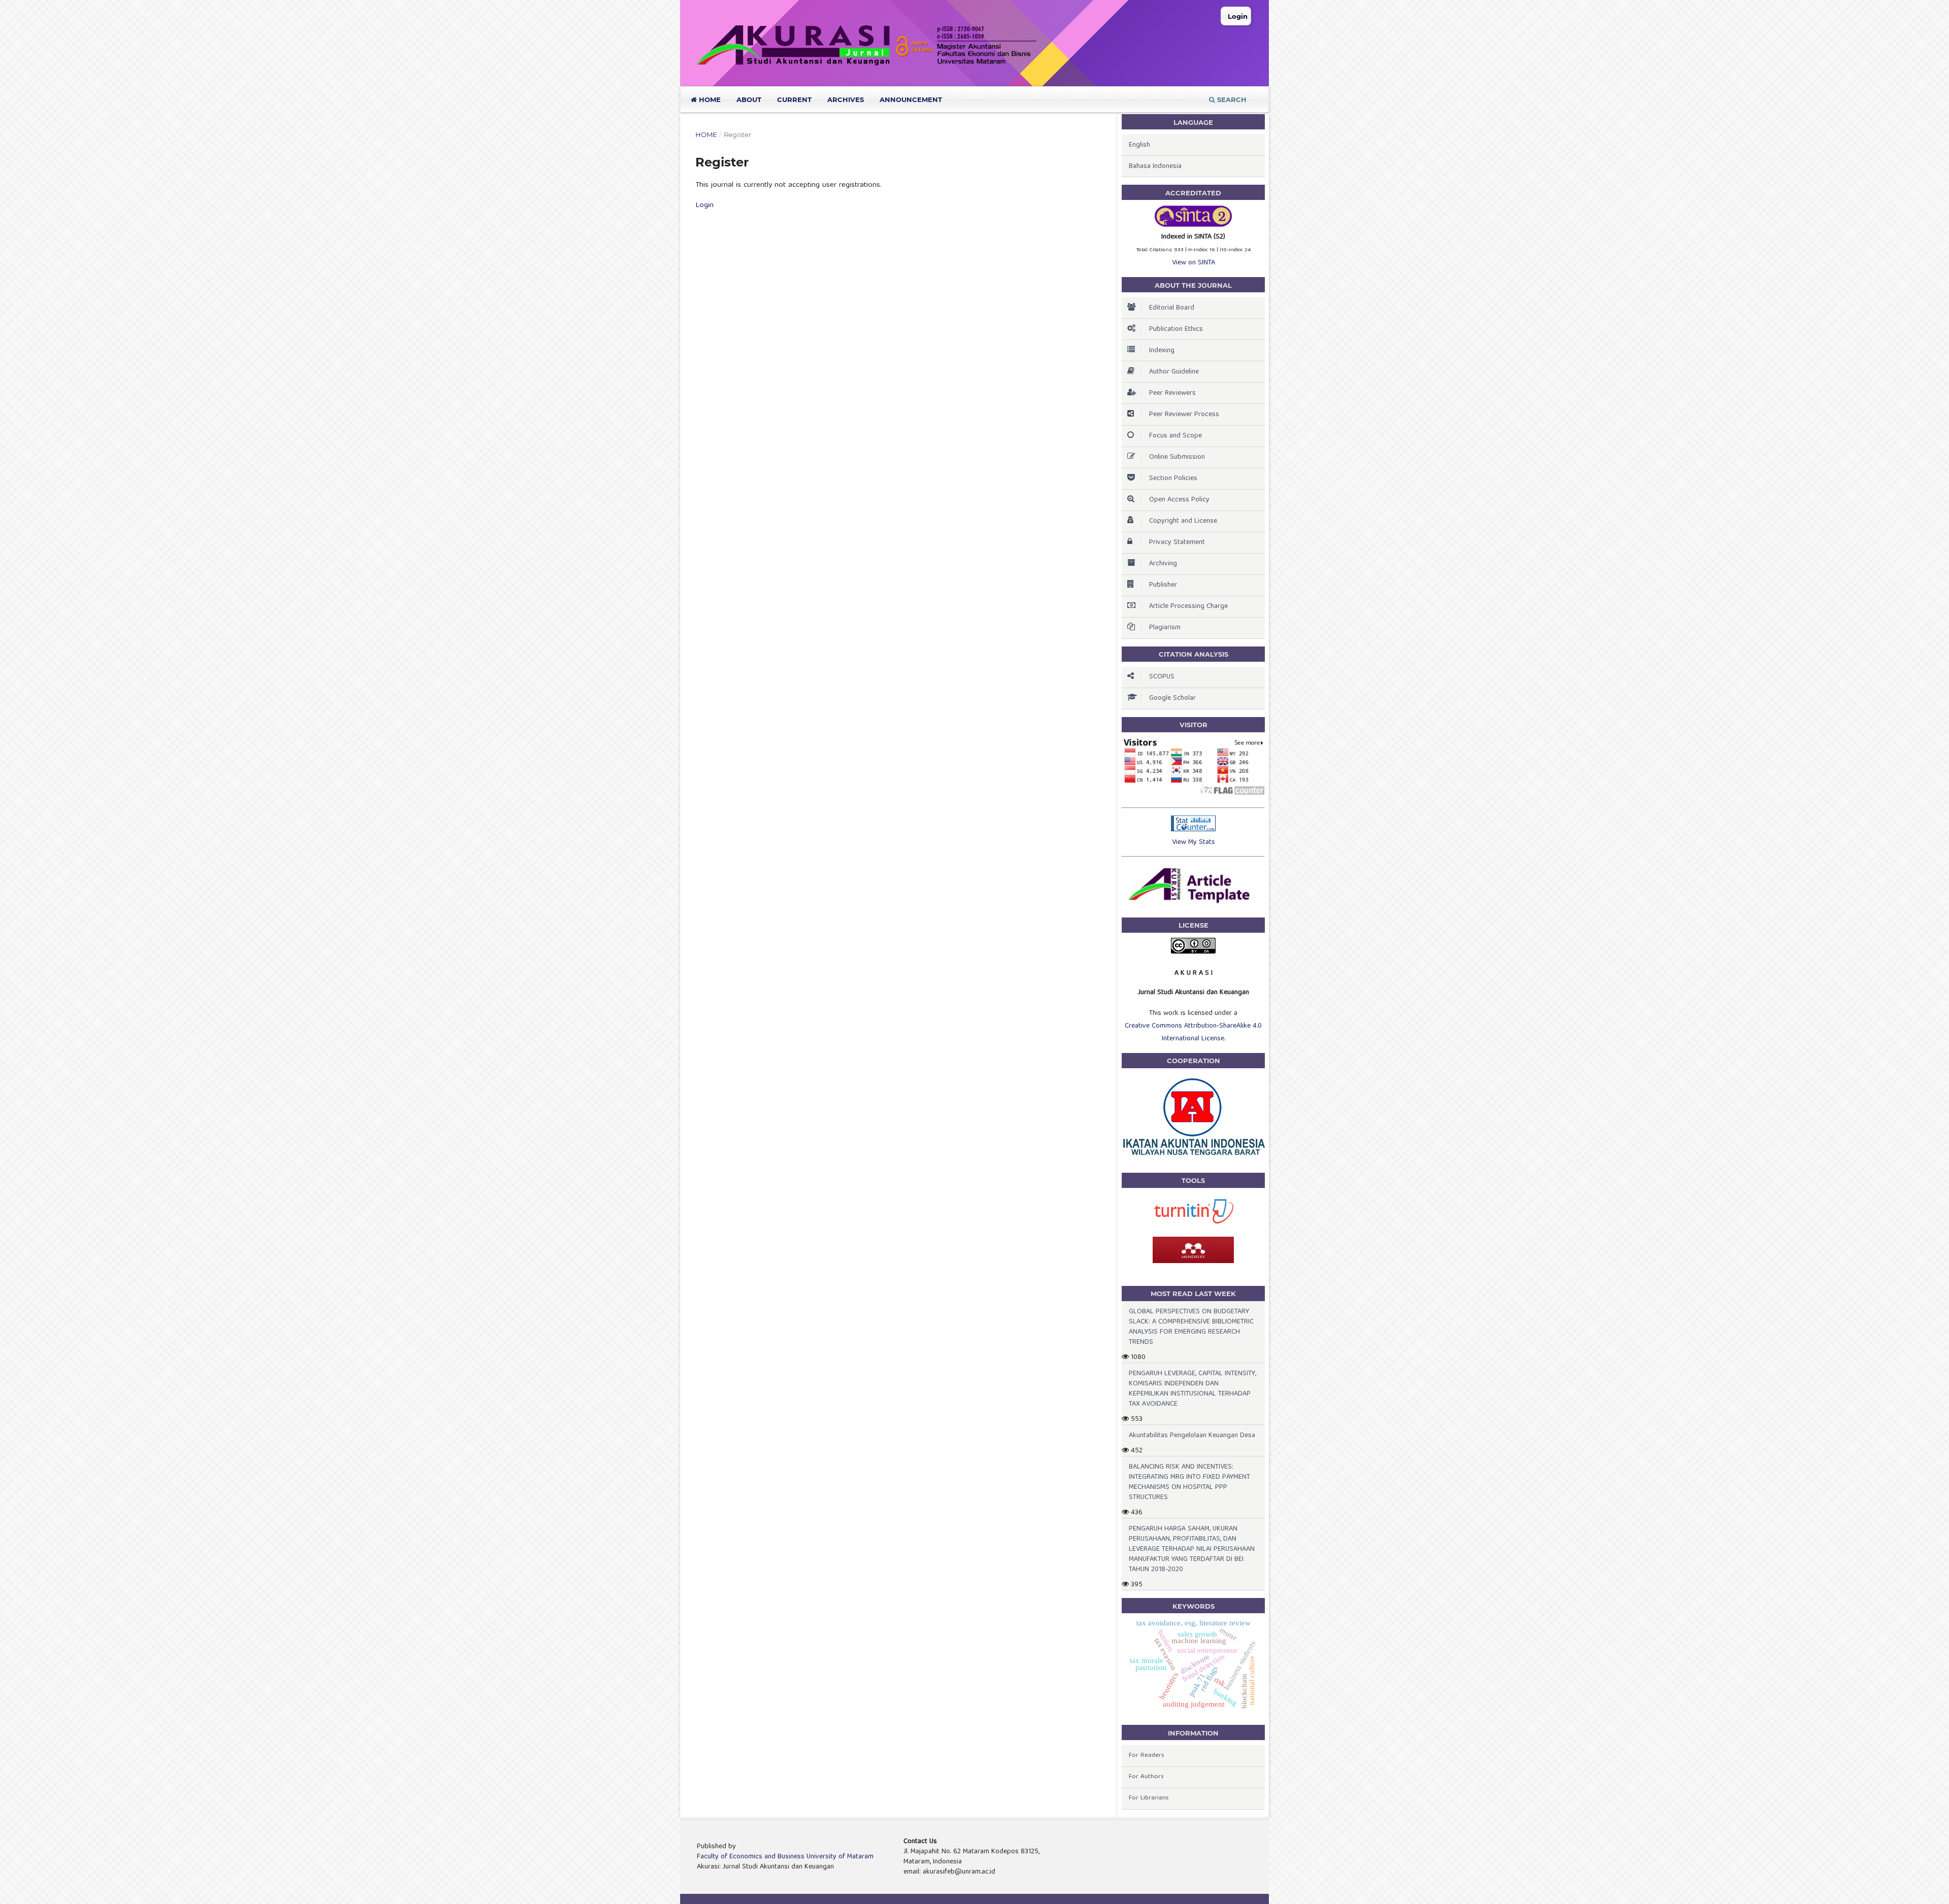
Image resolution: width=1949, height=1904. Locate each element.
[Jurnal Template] (1193, 903)
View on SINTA (1194, 263)
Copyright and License (1183, 521)
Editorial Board (1172, 308)
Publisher (1163, 585)
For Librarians (1149, 1798)
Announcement (911, 99)
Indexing (1162, 351)
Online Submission (1177, 457)
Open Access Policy (1179, 500)
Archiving (1163, 564)
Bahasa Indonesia (1155, 166)
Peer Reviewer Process (1184, 415)
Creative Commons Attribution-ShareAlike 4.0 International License (1193, 1032)
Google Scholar (1172, 698)
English (1139, 145)
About (749, 99)
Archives (846, 99)
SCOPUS (1162, 677)
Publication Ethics (1176, 329)
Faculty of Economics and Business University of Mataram (785, 1857)
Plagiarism (1165, 628)
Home (709, 99)
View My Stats (1194, 842)
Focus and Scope (1175, 436)
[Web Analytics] (1193, 830)
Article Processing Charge (1188, 606)
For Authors (1146, 1777)
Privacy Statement (1177, 542)
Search (1231, 99)
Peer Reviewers (1172, 393)
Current (794, 99)
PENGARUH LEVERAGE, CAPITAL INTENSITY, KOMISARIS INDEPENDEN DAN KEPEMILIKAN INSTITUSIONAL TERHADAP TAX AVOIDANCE (1192, 1389)
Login (1238, 16)
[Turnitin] (1193, 1223)
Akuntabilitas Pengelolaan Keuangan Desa (1192, 1436)
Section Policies (1173, 479)
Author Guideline (1174, 372)
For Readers (1147, 1756)
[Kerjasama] (1193, 1155)
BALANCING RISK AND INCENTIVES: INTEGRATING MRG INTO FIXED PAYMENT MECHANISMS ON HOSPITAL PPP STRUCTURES (1189, 1482)
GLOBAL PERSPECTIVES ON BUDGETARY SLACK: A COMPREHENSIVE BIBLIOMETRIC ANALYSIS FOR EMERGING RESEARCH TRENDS (1191, 1327)
